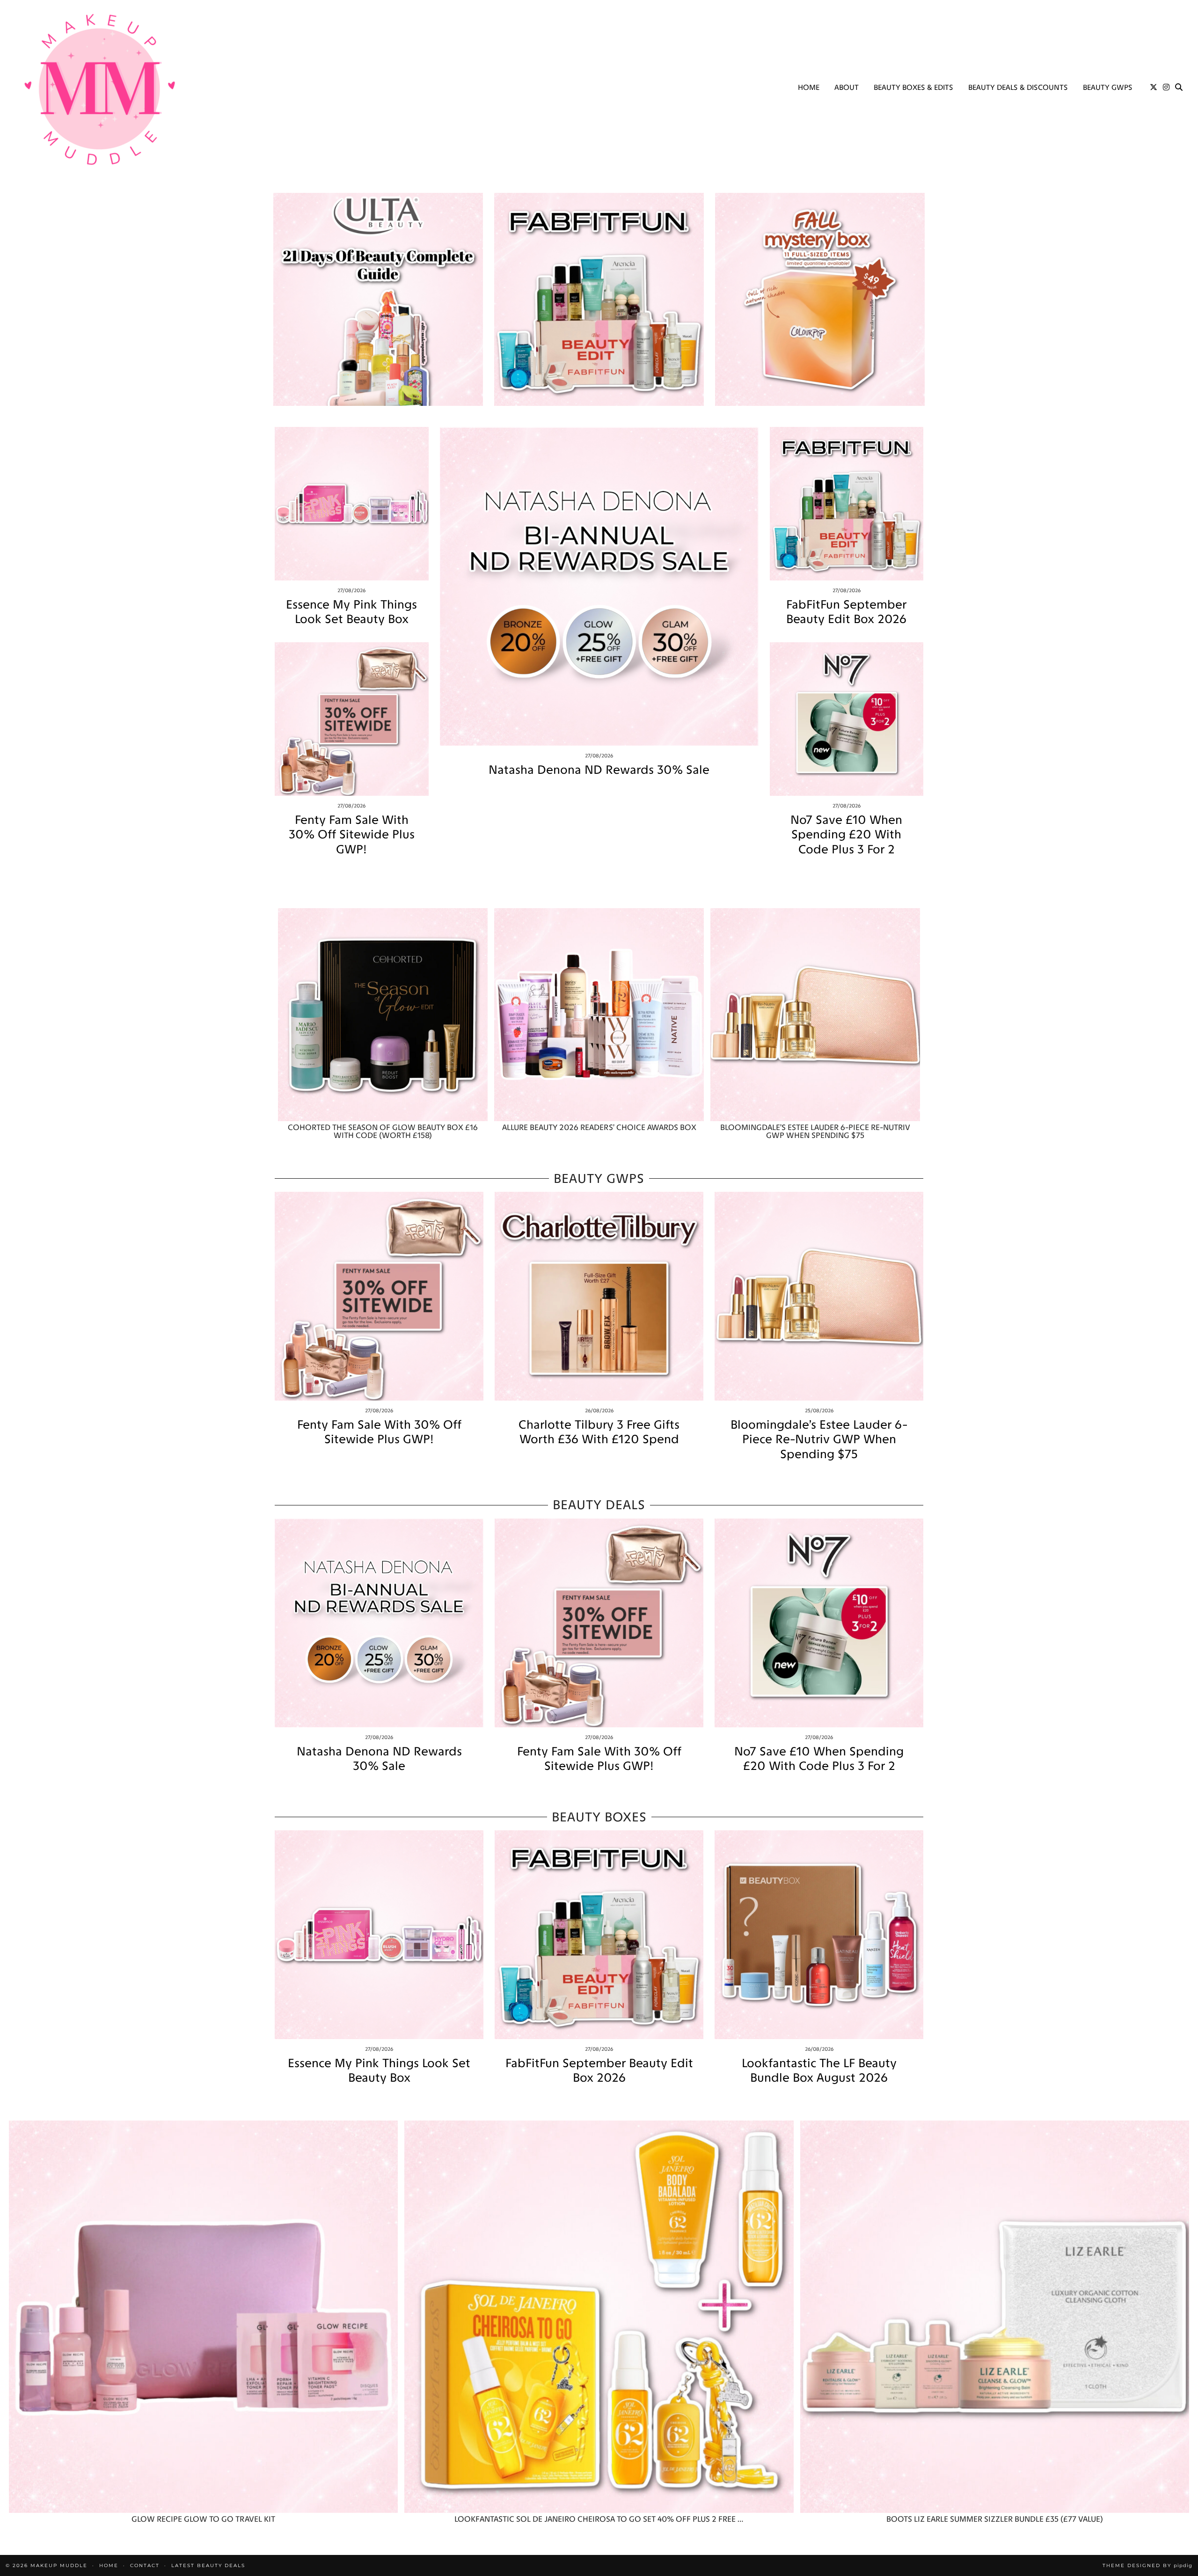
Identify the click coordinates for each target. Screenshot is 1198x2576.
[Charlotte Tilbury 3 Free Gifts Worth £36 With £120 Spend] (599, 1296)
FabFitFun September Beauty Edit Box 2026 (846, 612)
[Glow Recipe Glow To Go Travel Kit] (203, 2317)
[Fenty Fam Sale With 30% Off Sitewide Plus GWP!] (352, 719)
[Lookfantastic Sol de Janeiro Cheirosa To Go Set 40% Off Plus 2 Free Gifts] (599, 2317)
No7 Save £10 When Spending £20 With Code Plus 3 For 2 (846, 834)
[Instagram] (1166, 88)
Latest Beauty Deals (208, 2565)
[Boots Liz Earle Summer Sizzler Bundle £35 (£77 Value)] (995, 2317)
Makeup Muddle (59, 2565)
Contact (145, 2565)
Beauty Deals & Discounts (1018, 87)
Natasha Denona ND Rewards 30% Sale (599, 770)
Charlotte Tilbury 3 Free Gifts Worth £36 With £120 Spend (599, 1432)
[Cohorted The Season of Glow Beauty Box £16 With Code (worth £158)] (383, 1015)
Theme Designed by (1147, 2565)
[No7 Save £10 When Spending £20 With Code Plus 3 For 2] (847, 719)
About (847, 87)
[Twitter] (1154, 88)
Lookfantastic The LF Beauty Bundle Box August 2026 (819, 2070)
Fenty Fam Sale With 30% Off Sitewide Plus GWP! (352, 834)
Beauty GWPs (1108, 87)
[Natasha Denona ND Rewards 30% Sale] (599, 586)
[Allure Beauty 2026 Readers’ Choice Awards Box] (599, 1015)
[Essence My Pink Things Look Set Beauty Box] (352, 504)
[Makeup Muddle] (100, 89)
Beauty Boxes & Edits (913, 87)
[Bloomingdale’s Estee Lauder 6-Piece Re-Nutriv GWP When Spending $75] (815, 1015)
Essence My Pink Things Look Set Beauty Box (351, 612)
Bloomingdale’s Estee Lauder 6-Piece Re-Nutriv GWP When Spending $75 (819, 1439)
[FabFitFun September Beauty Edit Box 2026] (847, 504)
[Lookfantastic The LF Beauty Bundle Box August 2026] (819, 1935)
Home (809, 87)
